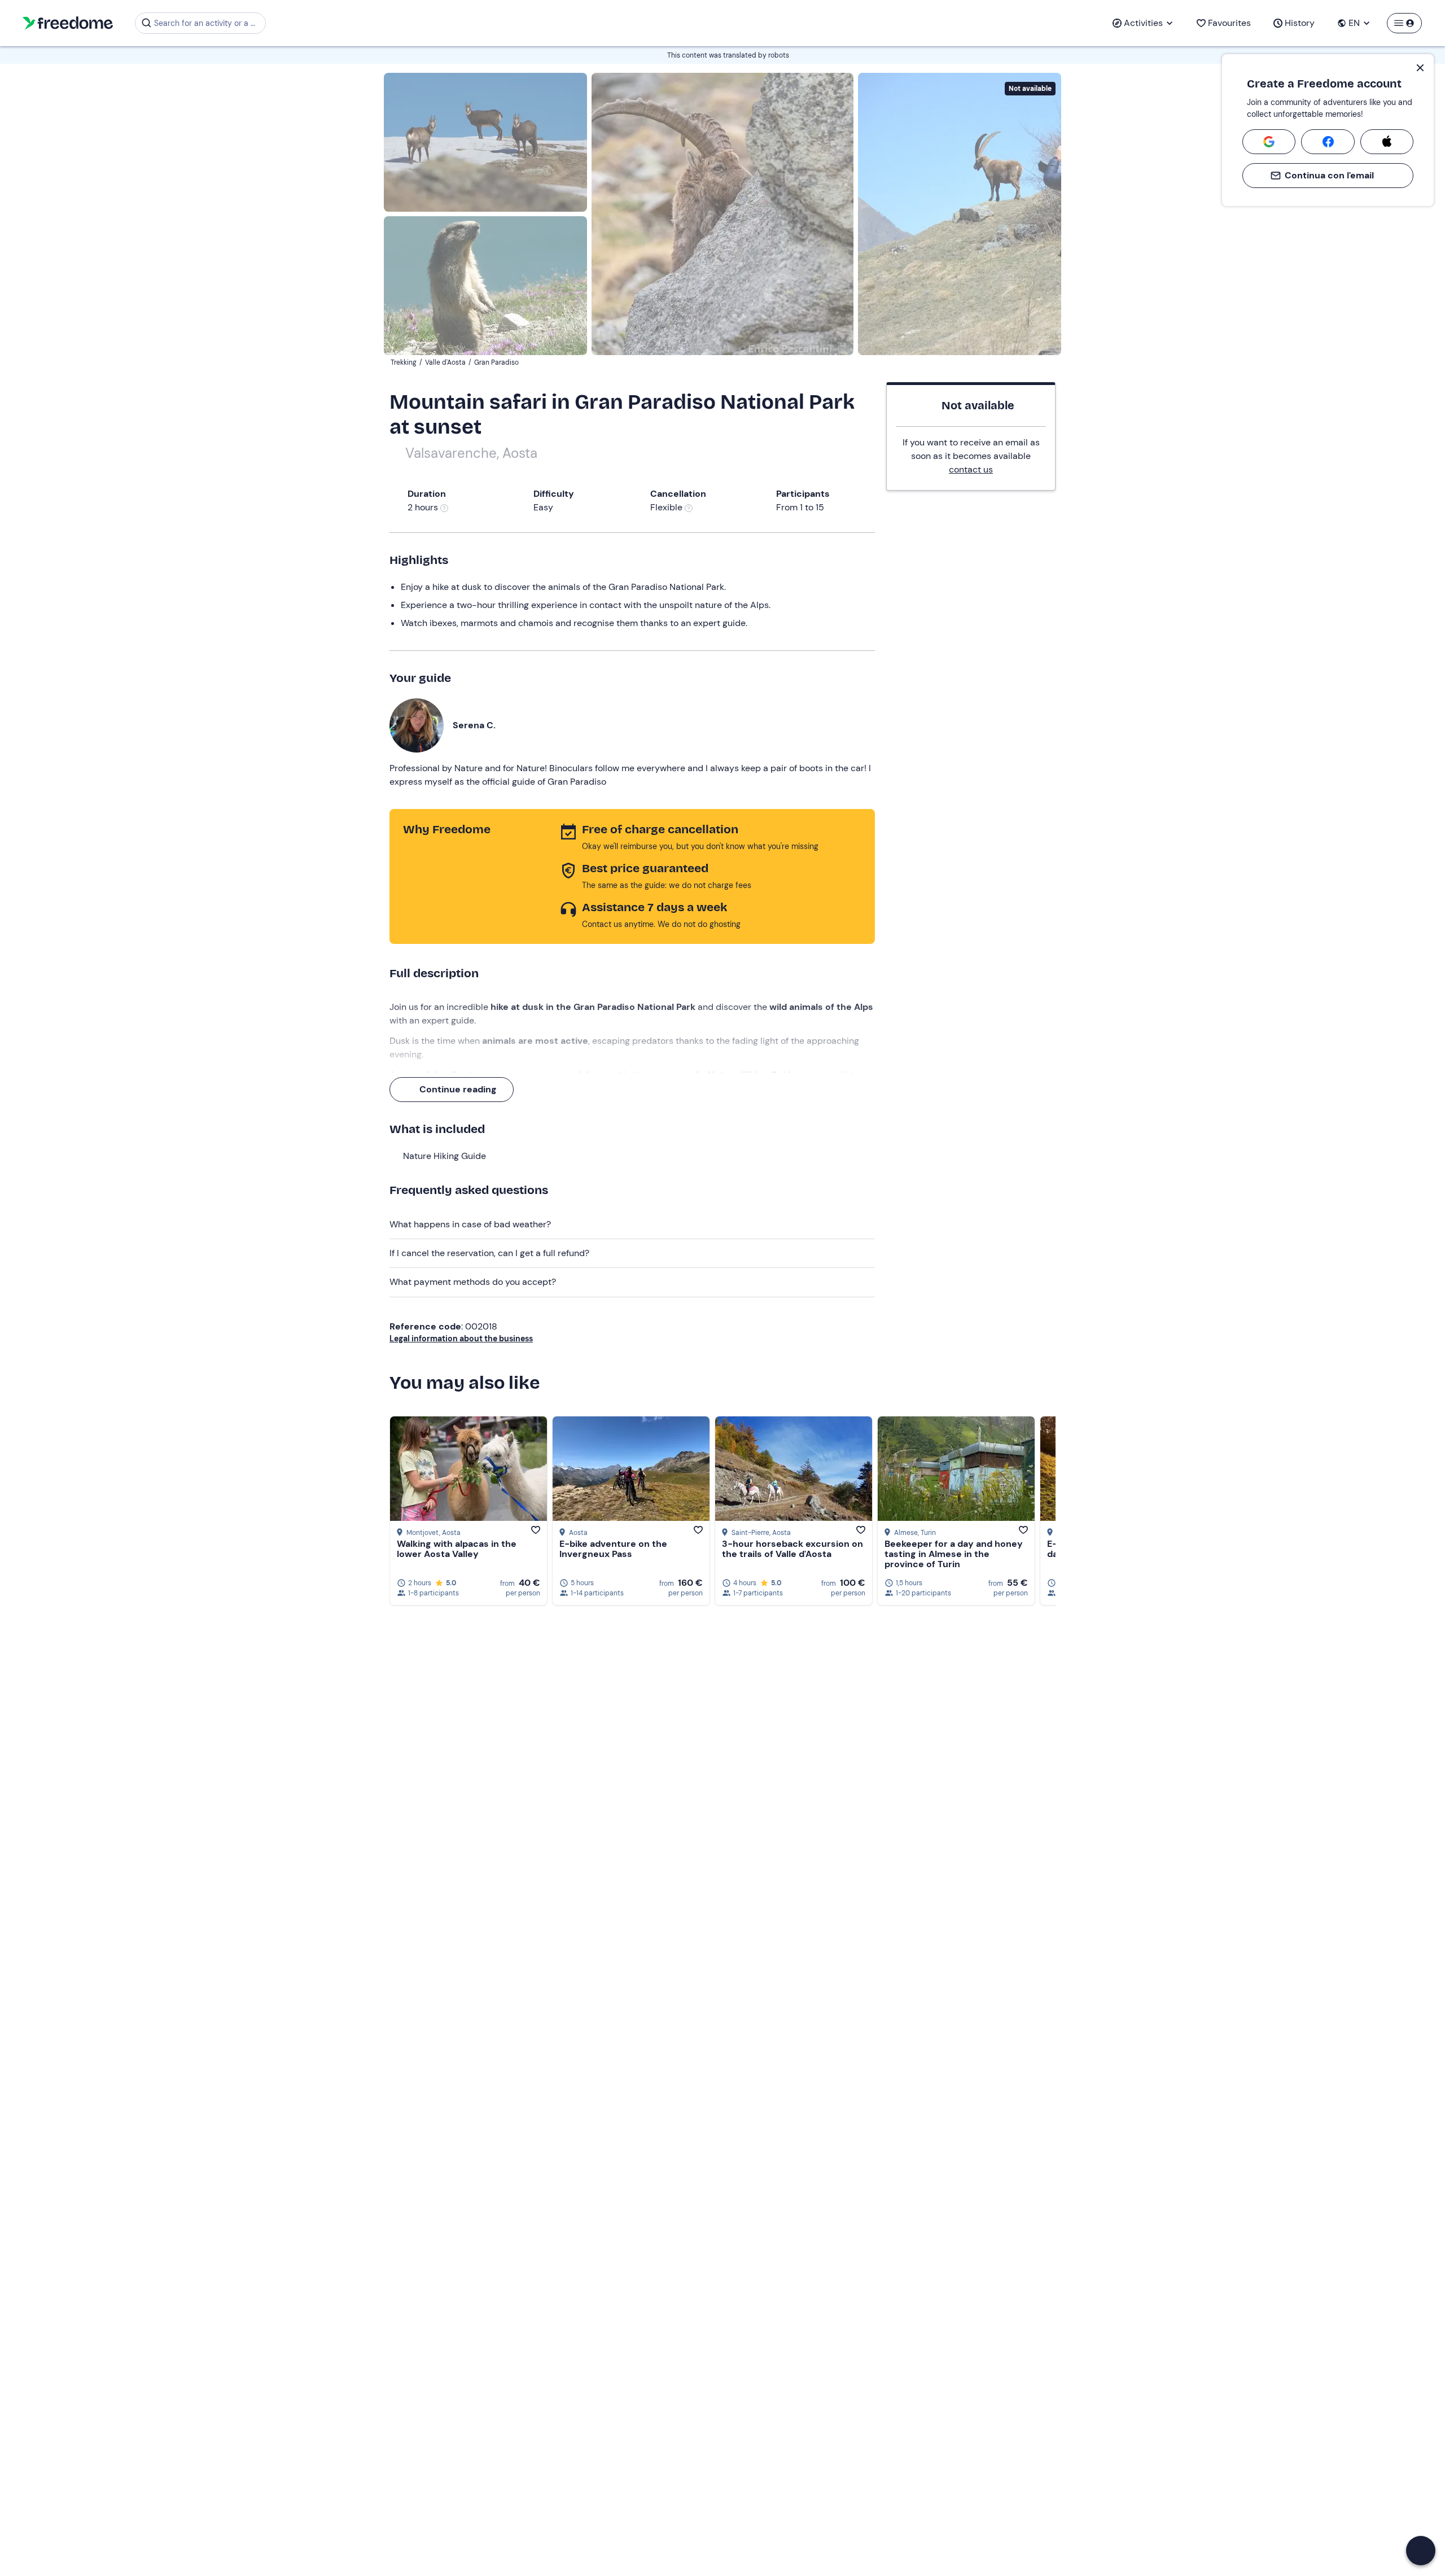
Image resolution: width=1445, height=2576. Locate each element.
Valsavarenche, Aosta (471, 453)
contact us (971, 469)
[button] (1421, 2551)
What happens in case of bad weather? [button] (470, 1224)
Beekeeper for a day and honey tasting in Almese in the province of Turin (954, 1554)
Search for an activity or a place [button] (208, 23)
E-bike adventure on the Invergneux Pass (613, 1549)
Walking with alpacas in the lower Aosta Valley (457, 1549)
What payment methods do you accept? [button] (473, 1282)
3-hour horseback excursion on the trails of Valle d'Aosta (792, 1549)
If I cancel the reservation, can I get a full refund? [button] (489, 1253)
